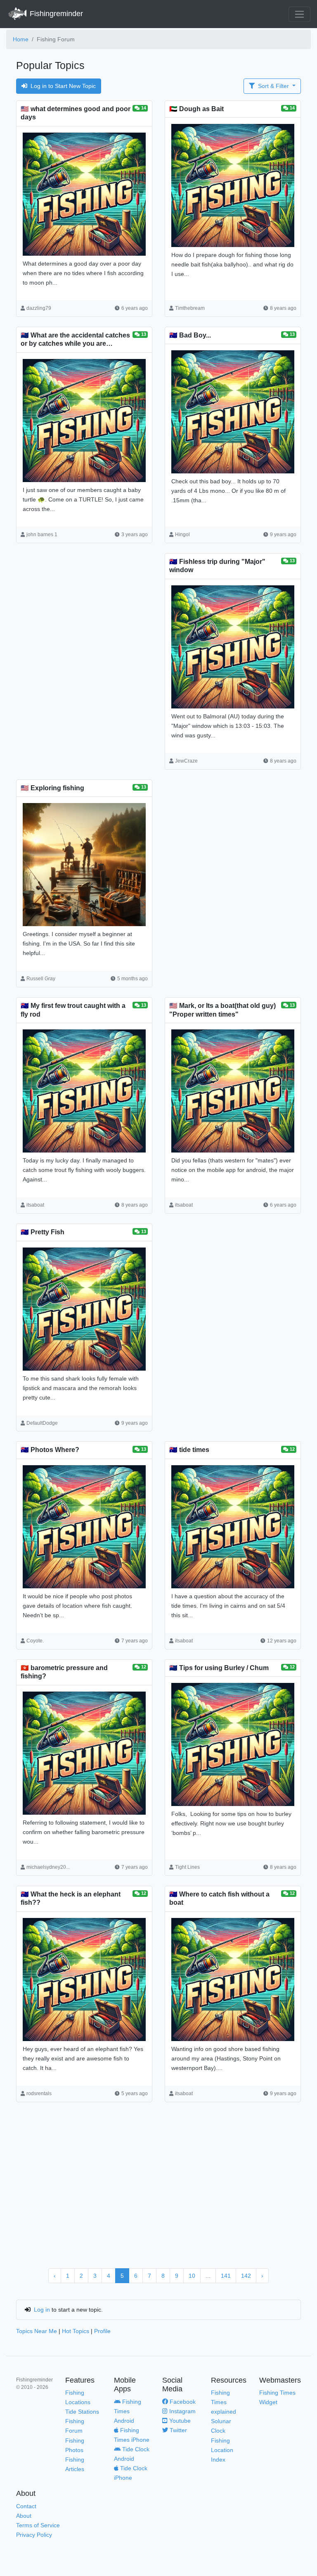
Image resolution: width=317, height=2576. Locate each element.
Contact (26, 2506)
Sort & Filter (273, 86)
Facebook (182, 2402)
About (24, 2516)
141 (226, 2276)
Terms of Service (38, 2525)
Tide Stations (82, 2412)
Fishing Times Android (128, 2411)
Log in (42, 2310)
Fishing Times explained (224, 2402)
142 (246, 2276)
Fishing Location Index (222, 2450)
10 (192, 2276)
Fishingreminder (55, 14)
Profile (102, 2331)
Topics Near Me (37, 2331)
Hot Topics (76, 2331)
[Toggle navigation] (299, 14)
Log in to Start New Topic (63, 86)
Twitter (177, 2430)
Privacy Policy (34, 2535)
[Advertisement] (84, 623)
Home (21, 39)
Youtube (179, 2421)
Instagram (182, 2411)
